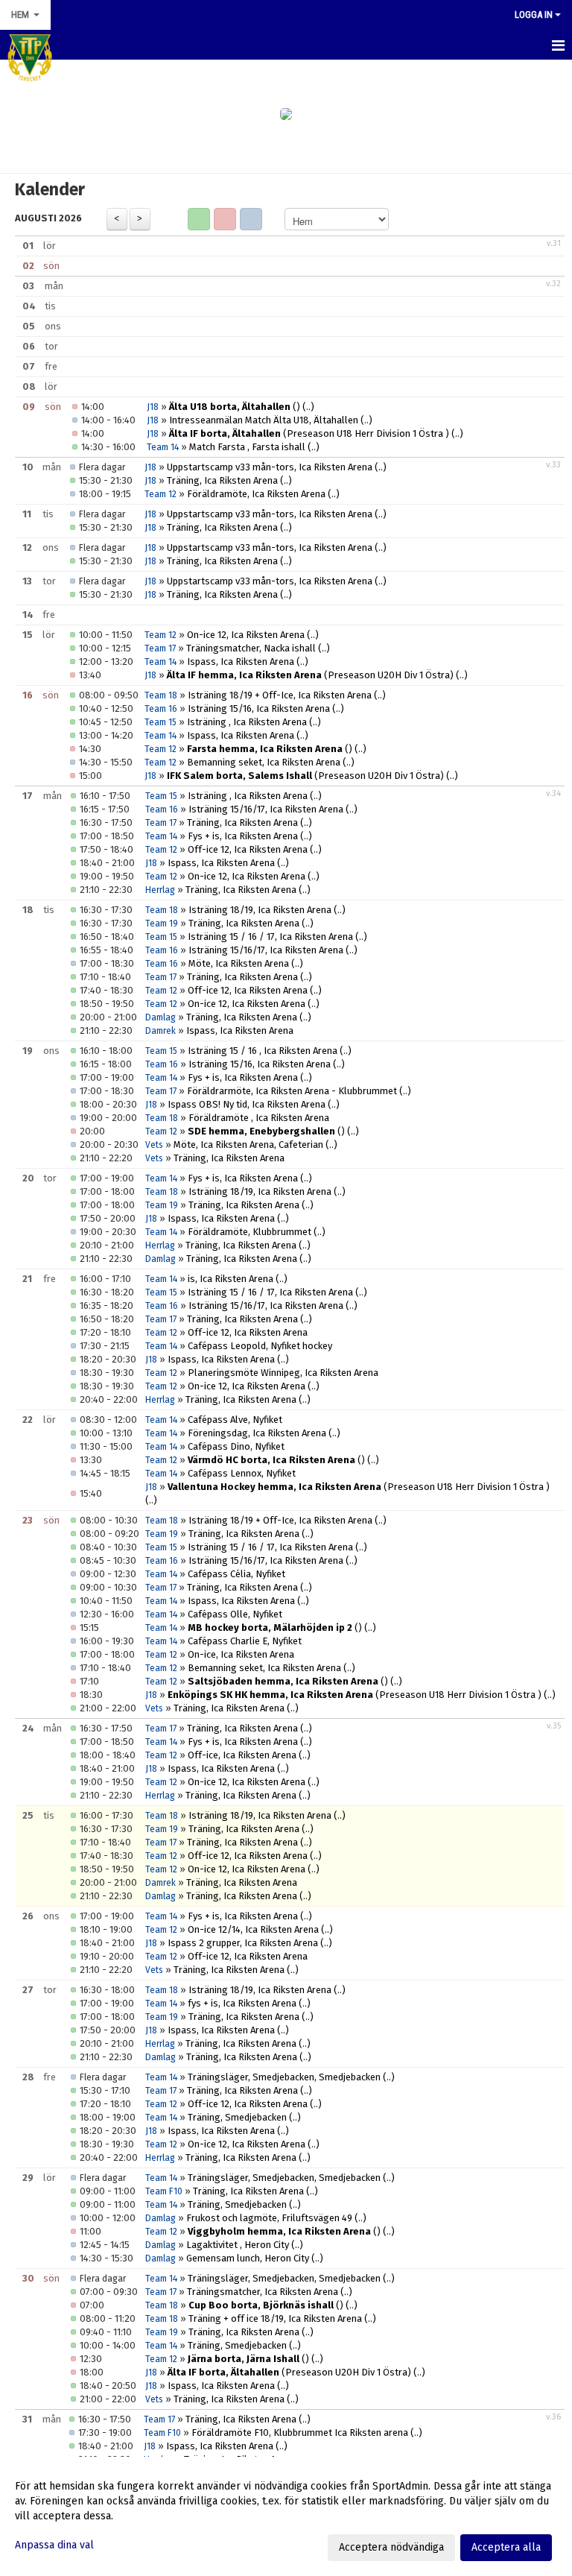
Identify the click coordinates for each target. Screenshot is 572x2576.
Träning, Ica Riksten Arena (222, 480)
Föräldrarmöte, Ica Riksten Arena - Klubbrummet (292, 1091)
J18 (153, 407)
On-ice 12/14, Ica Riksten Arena (253, 1929)
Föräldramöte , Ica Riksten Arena (259, 1118)
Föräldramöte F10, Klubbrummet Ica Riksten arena (300, 2433)
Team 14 (163, 447)
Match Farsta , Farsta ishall (247, 447)
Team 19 (162, 924)
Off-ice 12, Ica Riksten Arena (248, 849)
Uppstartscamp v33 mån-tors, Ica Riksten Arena (270, 467)
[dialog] (286, 2516)
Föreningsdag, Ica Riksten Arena (257, 1433)
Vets (154, 1145)
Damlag (161, 1017)
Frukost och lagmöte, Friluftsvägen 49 (269, 2218)
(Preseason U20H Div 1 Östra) (310, 675)
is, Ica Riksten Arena (231, 1279)
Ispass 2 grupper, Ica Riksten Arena (243, 1943)
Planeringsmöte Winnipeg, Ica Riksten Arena (283, 1373)
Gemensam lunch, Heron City (248, 2258)
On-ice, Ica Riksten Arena (241, 1654)
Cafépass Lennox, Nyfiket (242, 1473)
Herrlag (160, 890)
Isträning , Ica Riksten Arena (247, 722)
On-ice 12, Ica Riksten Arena (246, 635)
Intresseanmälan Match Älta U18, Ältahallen (264, 420)
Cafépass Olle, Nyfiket (235, 1614)
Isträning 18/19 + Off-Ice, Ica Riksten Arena (280, 695)
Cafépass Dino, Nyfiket (236, 1446)
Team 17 (160, 648)
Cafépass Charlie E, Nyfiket (245, 1641)
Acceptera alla (506, 2547)
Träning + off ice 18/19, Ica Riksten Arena (275, 2318)
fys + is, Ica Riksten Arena (242, 2003)
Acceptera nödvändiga (391, 2547)
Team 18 (161, 695)
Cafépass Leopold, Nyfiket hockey (260, 1346)
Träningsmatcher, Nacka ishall (251, 648)
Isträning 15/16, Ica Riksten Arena (259, 708)
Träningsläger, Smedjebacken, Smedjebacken (284, 2077)
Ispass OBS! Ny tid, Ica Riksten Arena (247, 1104)
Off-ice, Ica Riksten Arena (242, 1755)
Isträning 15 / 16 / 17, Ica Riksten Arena (270, 937)
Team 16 (161, 709)
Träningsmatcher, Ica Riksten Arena (263, 2292)
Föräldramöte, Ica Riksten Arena (256, 494)
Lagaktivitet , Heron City (238, 2245)
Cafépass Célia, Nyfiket (236, 1574)
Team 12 (161, 494)
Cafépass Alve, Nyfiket (235, 1420)
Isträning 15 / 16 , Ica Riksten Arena (263, 1051)
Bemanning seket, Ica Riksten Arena (264, 762)
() (235, 407)
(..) (308, 407)
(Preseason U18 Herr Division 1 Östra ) (309, 433)
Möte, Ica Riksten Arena (239, 963)
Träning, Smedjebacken (237, 2117)
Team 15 (161, 722)
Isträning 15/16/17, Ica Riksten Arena (266, 809)
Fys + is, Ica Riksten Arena (243, 836)
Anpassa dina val (54, 2545)
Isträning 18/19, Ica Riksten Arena (260, 910)
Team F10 (164, 2191)
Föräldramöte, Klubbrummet (250, 1232)
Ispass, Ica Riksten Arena (241, 662)
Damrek (161, 1031)
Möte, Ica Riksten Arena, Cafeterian (248, 1145)
